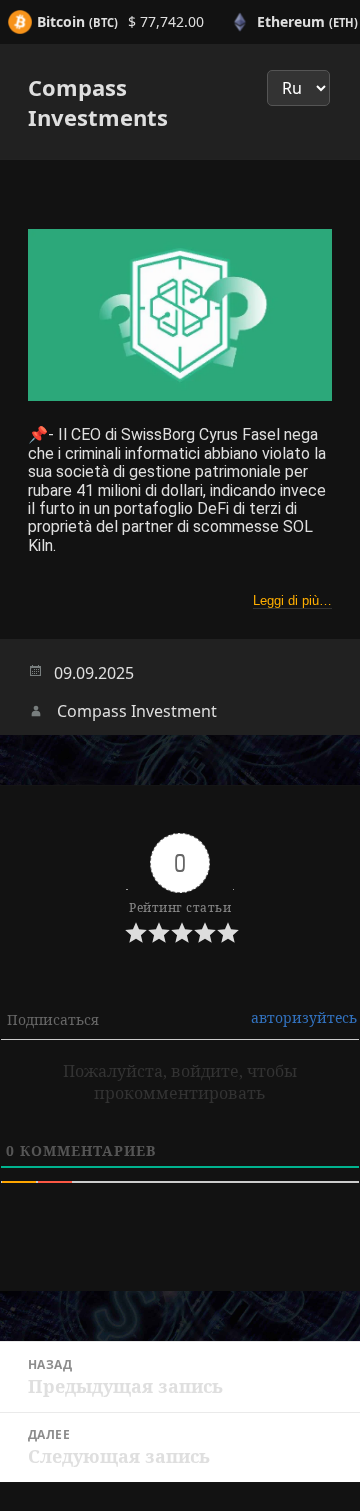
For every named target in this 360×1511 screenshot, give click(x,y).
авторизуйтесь (304, 1017)
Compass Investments (98, 102)
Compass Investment (137, 711)
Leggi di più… (292, 600)
